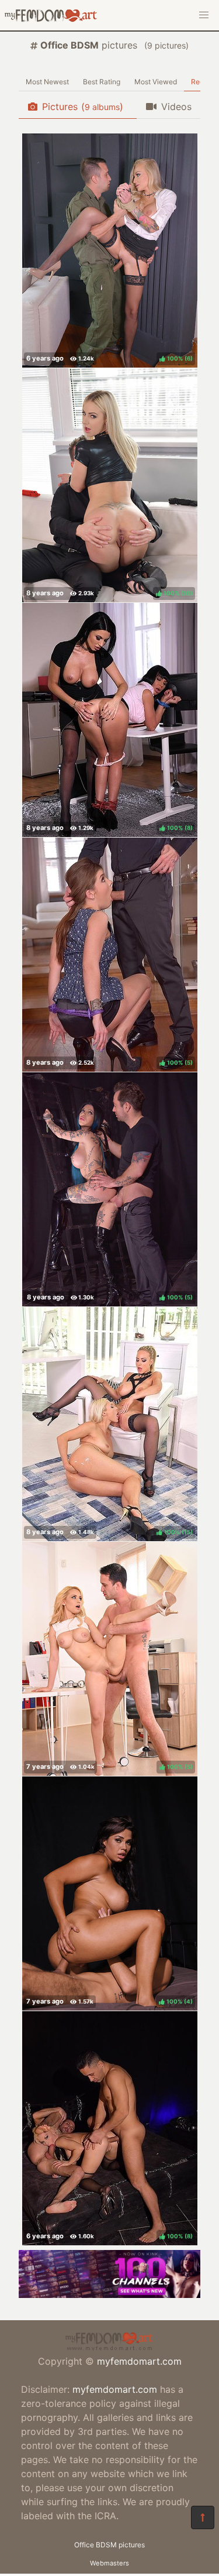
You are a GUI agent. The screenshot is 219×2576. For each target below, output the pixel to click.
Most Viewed (156, 82)
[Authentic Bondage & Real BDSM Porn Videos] (109, 2294)
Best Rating (102, 82)
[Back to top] (203, 2517)
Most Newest (47, 82)
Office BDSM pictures (109, 2545)
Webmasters (109, 2563)
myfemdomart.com (139, 2361)
